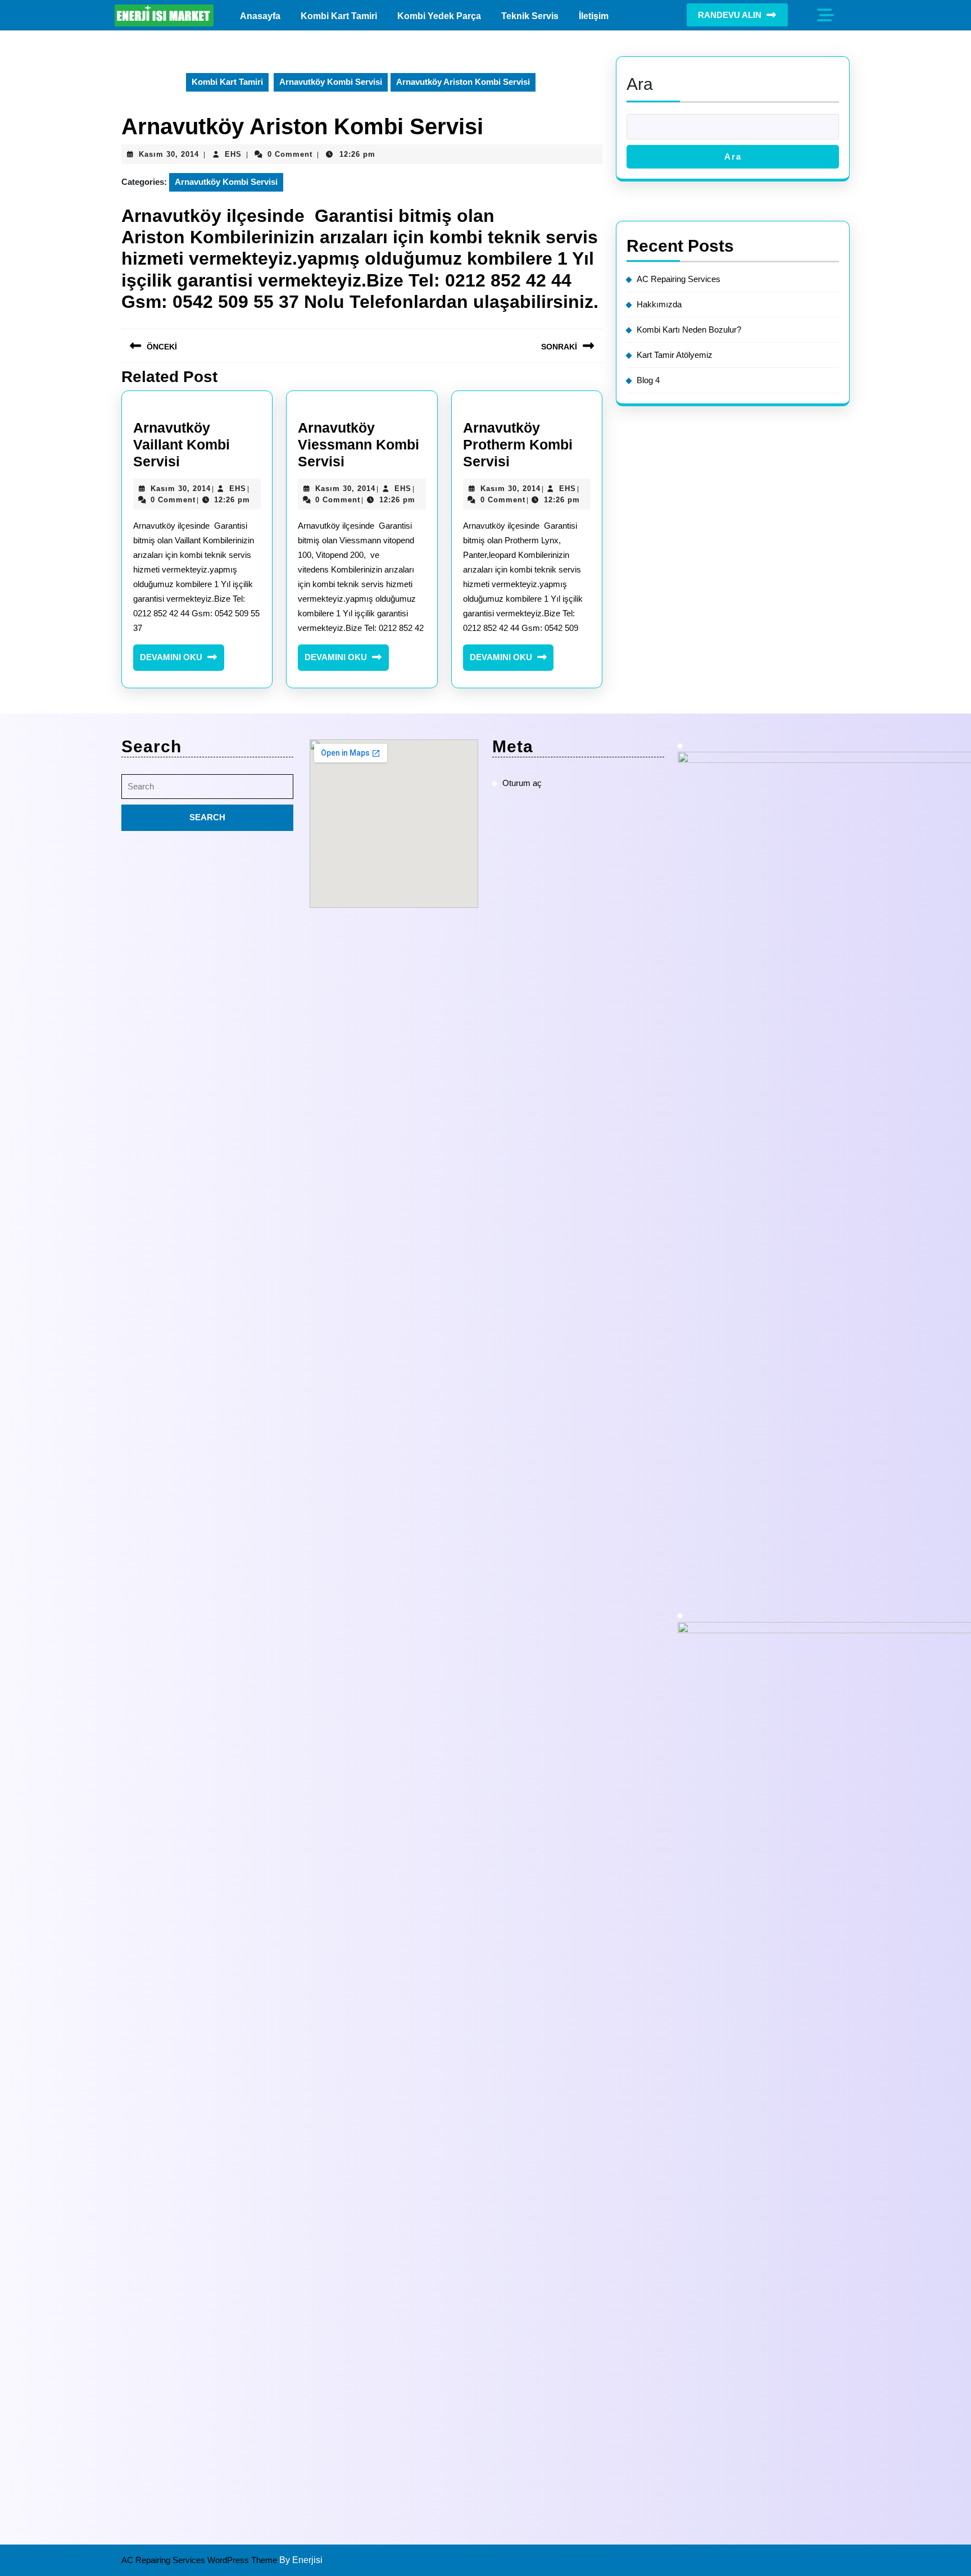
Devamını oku (182, 661)
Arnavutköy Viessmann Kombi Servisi (359, 444)
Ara (640, 84)
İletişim (594, 16)
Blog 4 (648, 380)
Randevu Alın (730, 15)
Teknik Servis (530, 16)
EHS (233, 154)
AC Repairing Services (679, 279)
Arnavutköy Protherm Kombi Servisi (518, 444)
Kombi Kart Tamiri (339, 16)
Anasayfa (260, 16)
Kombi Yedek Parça (439, 16)
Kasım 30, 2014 (169, 154)
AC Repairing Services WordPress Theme (200, 2560)
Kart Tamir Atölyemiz (675, 355)
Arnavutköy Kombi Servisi (331, 82)
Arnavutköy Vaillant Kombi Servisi (182, 444)
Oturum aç (522, 783)
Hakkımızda (659, 304)
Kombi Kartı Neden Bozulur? (689, 330)
